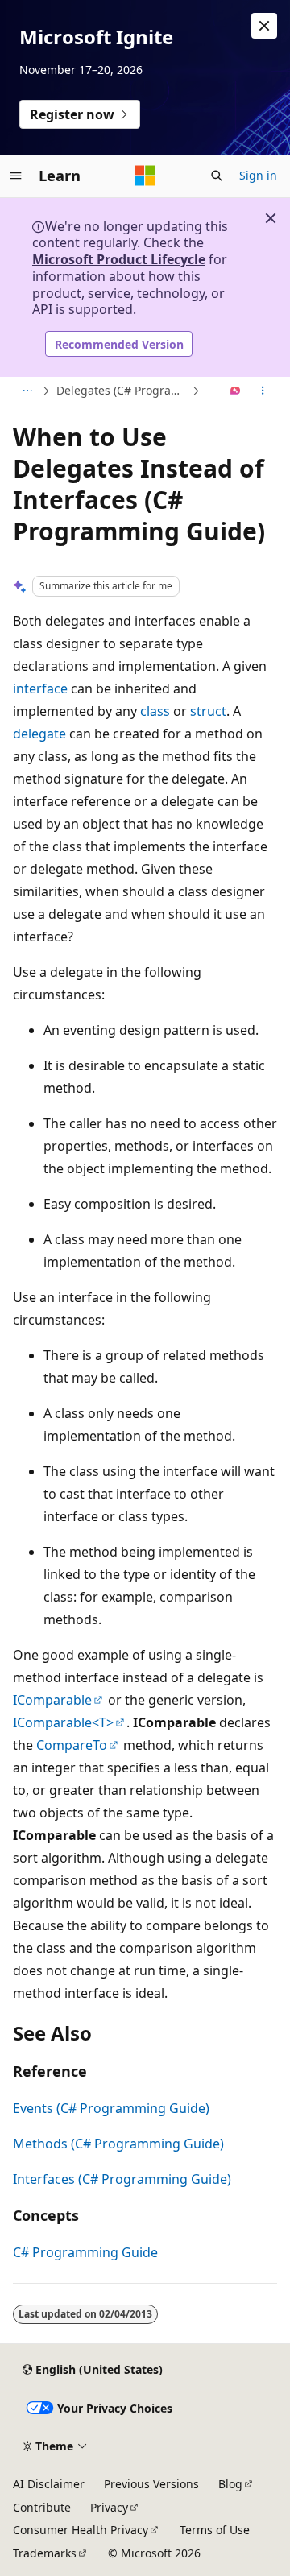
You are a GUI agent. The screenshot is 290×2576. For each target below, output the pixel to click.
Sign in (258, 175)
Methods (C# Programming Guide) (118, 2144)
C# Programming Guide (85, 2252)
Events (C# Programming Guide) (111, 2108)
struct (208, 711)
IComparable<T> (63, 1722)
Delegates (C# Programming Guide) (122, 390)
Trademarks (45, 2553)
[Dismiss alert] (264, 26)
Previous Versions (151, 2484)
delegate (39, 734)
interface (40, 688)
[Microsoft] (145, 176)
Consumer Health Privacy (81, 2530)
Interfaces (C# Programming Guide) (122, 2179)
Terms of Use (215, 2530)
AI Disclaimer (49, 2484)
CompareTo (72, 1745)
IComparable (52, 1700)
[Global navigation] (16, 176)
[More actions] (263, 391)
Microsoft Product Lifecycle (119, 259)
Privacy (109, 2507)
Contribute (42, 2507)
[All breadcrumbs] (27, 391)
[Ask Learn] (236, 391)
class (155, 711)
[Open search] (217, 176)
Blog (230, 2484)
